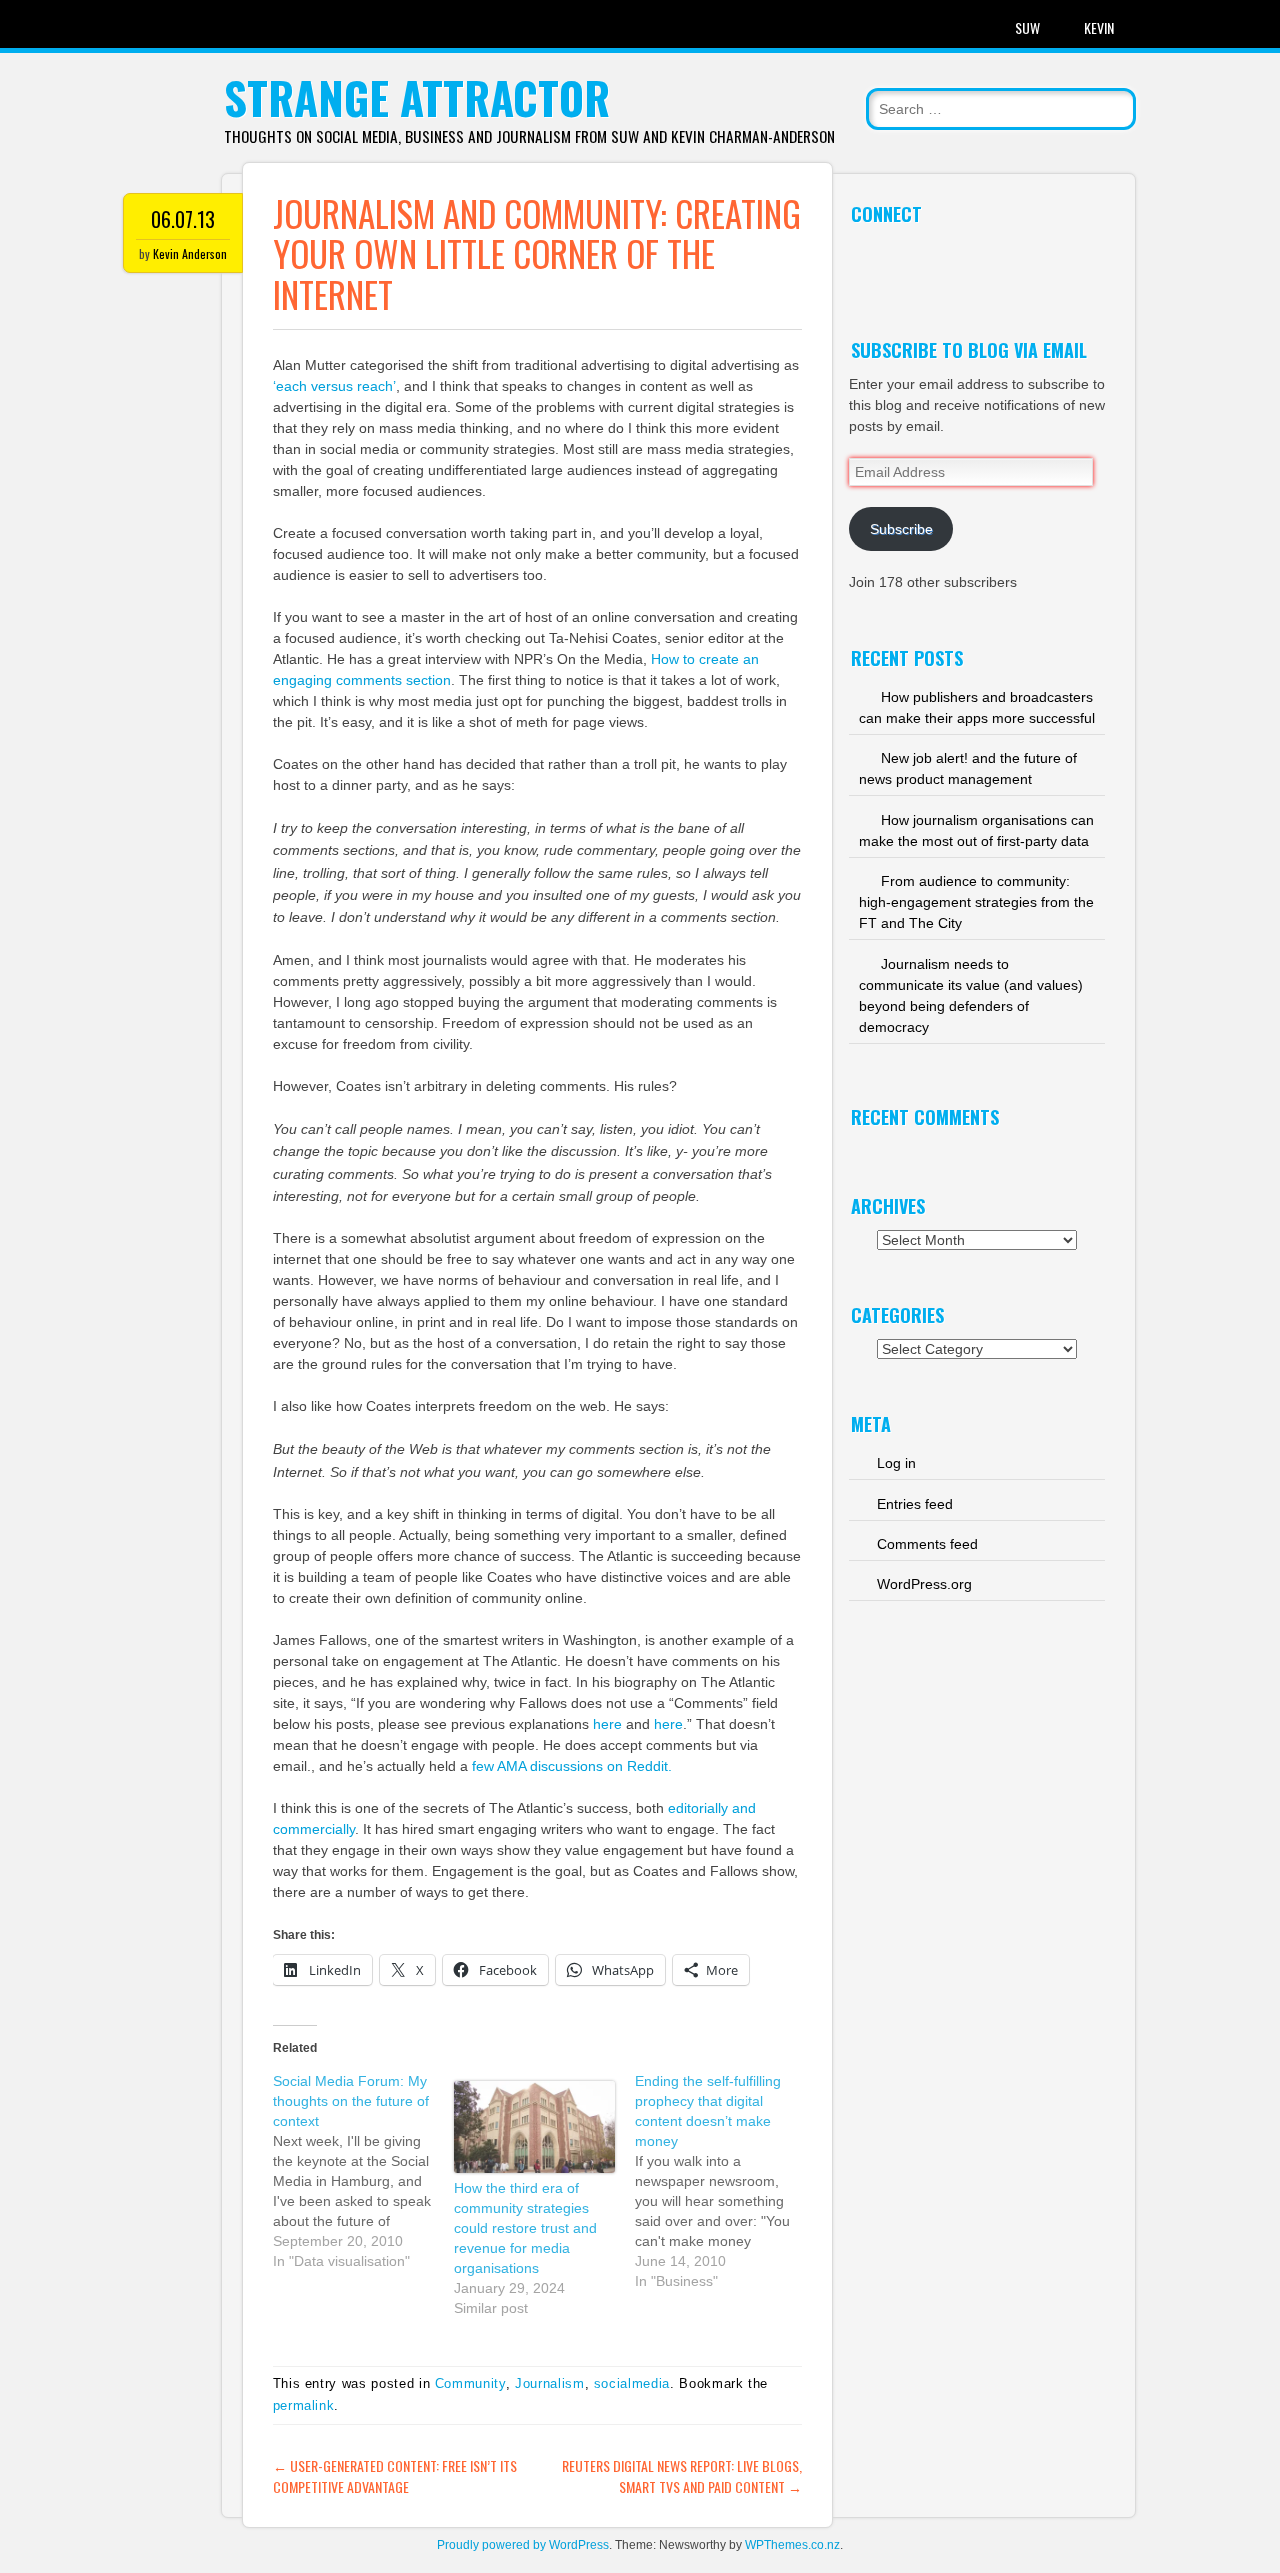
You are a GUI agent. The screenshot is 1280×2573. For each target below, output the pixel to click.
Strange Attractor (417, 97)
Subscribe (901, 529)
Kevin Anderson (190, 253)
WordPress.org (924, 1584)
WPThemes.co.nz (792, 2545)
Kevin (1099, 27)
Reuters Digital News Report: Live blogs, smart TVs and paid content (682, 2476)
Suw (1027, 27)
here (607, 1724)
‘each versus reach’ (334, 386)
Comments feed (927, 1544)
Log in (896, 1463)
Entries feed (915, 1504)
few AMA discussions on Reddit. (572, 1766)
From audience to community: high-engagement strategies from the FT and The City (976, 902)
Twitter (865, 259)
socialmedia (632, 2383)
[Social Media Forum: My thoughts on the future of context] (363, 2171)
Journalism (550, 2383)
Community (470, 2383)
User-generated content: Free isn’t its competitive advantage (395, 2476)
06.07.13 (183, 219)
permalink (304, 2405)
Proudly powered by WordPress (523, 2545)
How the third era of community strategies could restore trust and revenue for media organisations (525, 2228)
